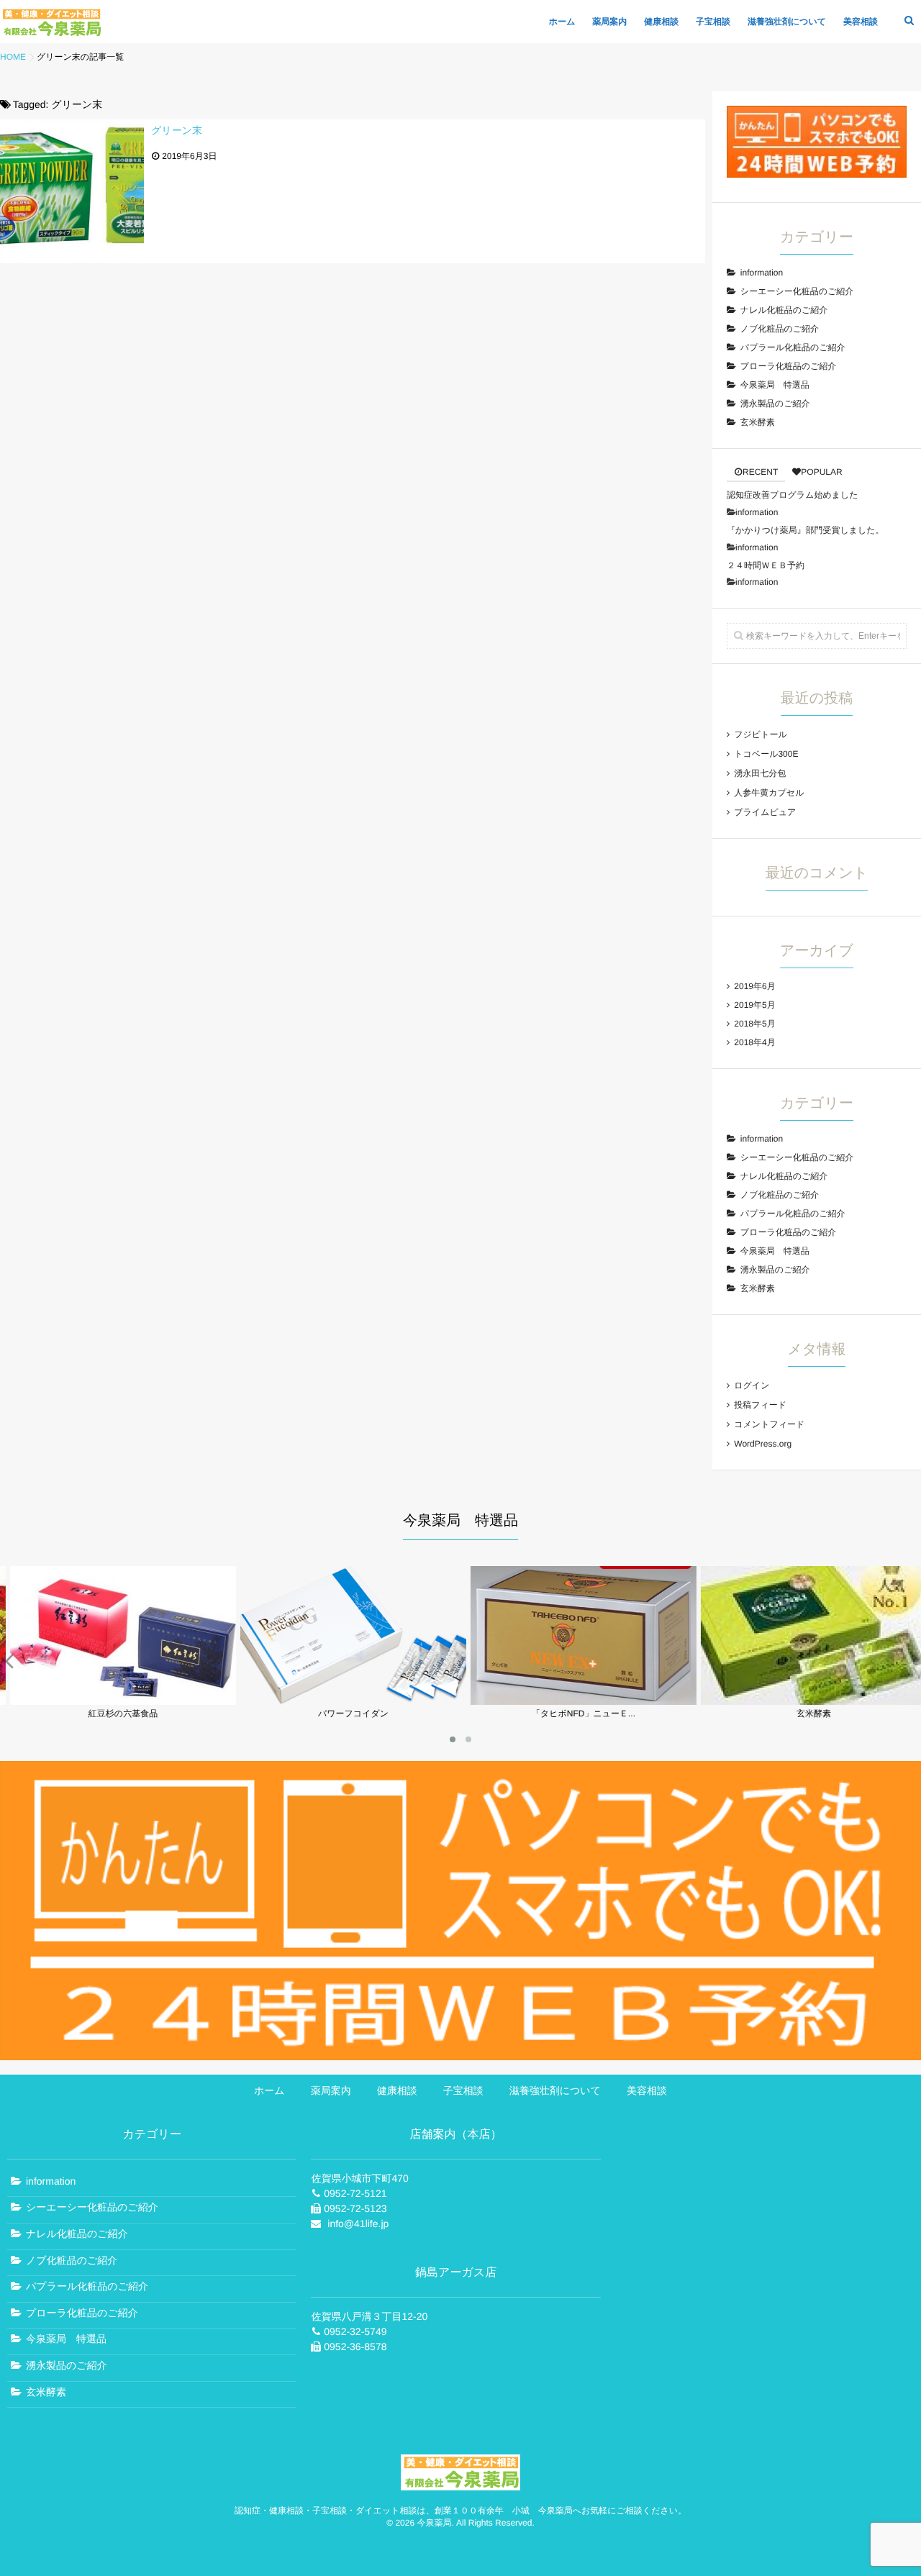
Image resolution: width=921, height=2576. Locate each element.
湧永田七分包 (760, 773)
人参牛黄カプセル (769, 793)
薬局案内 (609, 22)
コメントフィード (769, 1424)
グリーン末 (177, 130)
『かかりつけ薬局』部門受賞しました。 (806, 530)
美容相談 (861, 22)
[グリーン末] (72, 191)
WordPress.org (763, 1444)
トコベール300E (766, 754)
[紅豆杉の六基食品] (115, 1700)
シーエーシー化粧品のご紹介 (797, 291)
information (762, 273)
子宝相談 (713, 22)
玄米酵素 (758, 422)
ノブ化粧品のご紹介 (780, 329)
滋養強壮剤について (787, 22)
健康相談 (661, 22)
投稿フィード (760, 1405)
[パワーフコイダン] (345, 1700)
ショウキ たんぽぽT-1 (491, 2062)
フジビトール (760, 734)
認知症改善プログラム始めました (793, 495)
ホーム (562, 22)
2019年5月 (754, 1005)
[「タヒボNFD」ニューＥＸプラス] (576, 1700)
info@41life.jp (358, 2224)
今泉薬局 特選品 (775, 385)
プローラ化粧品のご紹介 (788, 366)
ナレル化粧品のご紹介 (784, 310)
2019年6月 (754, 986)
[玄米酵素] (806, 1700)
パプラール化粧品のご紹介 (793, 347)
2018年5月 (754, 1024)
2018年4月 (754, 1042)
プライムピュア (765, 812)
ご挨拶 (320, 1974)
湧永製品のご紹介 (775, 404)
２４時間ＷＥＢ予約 (766, 565)
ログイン (752, 1385)
